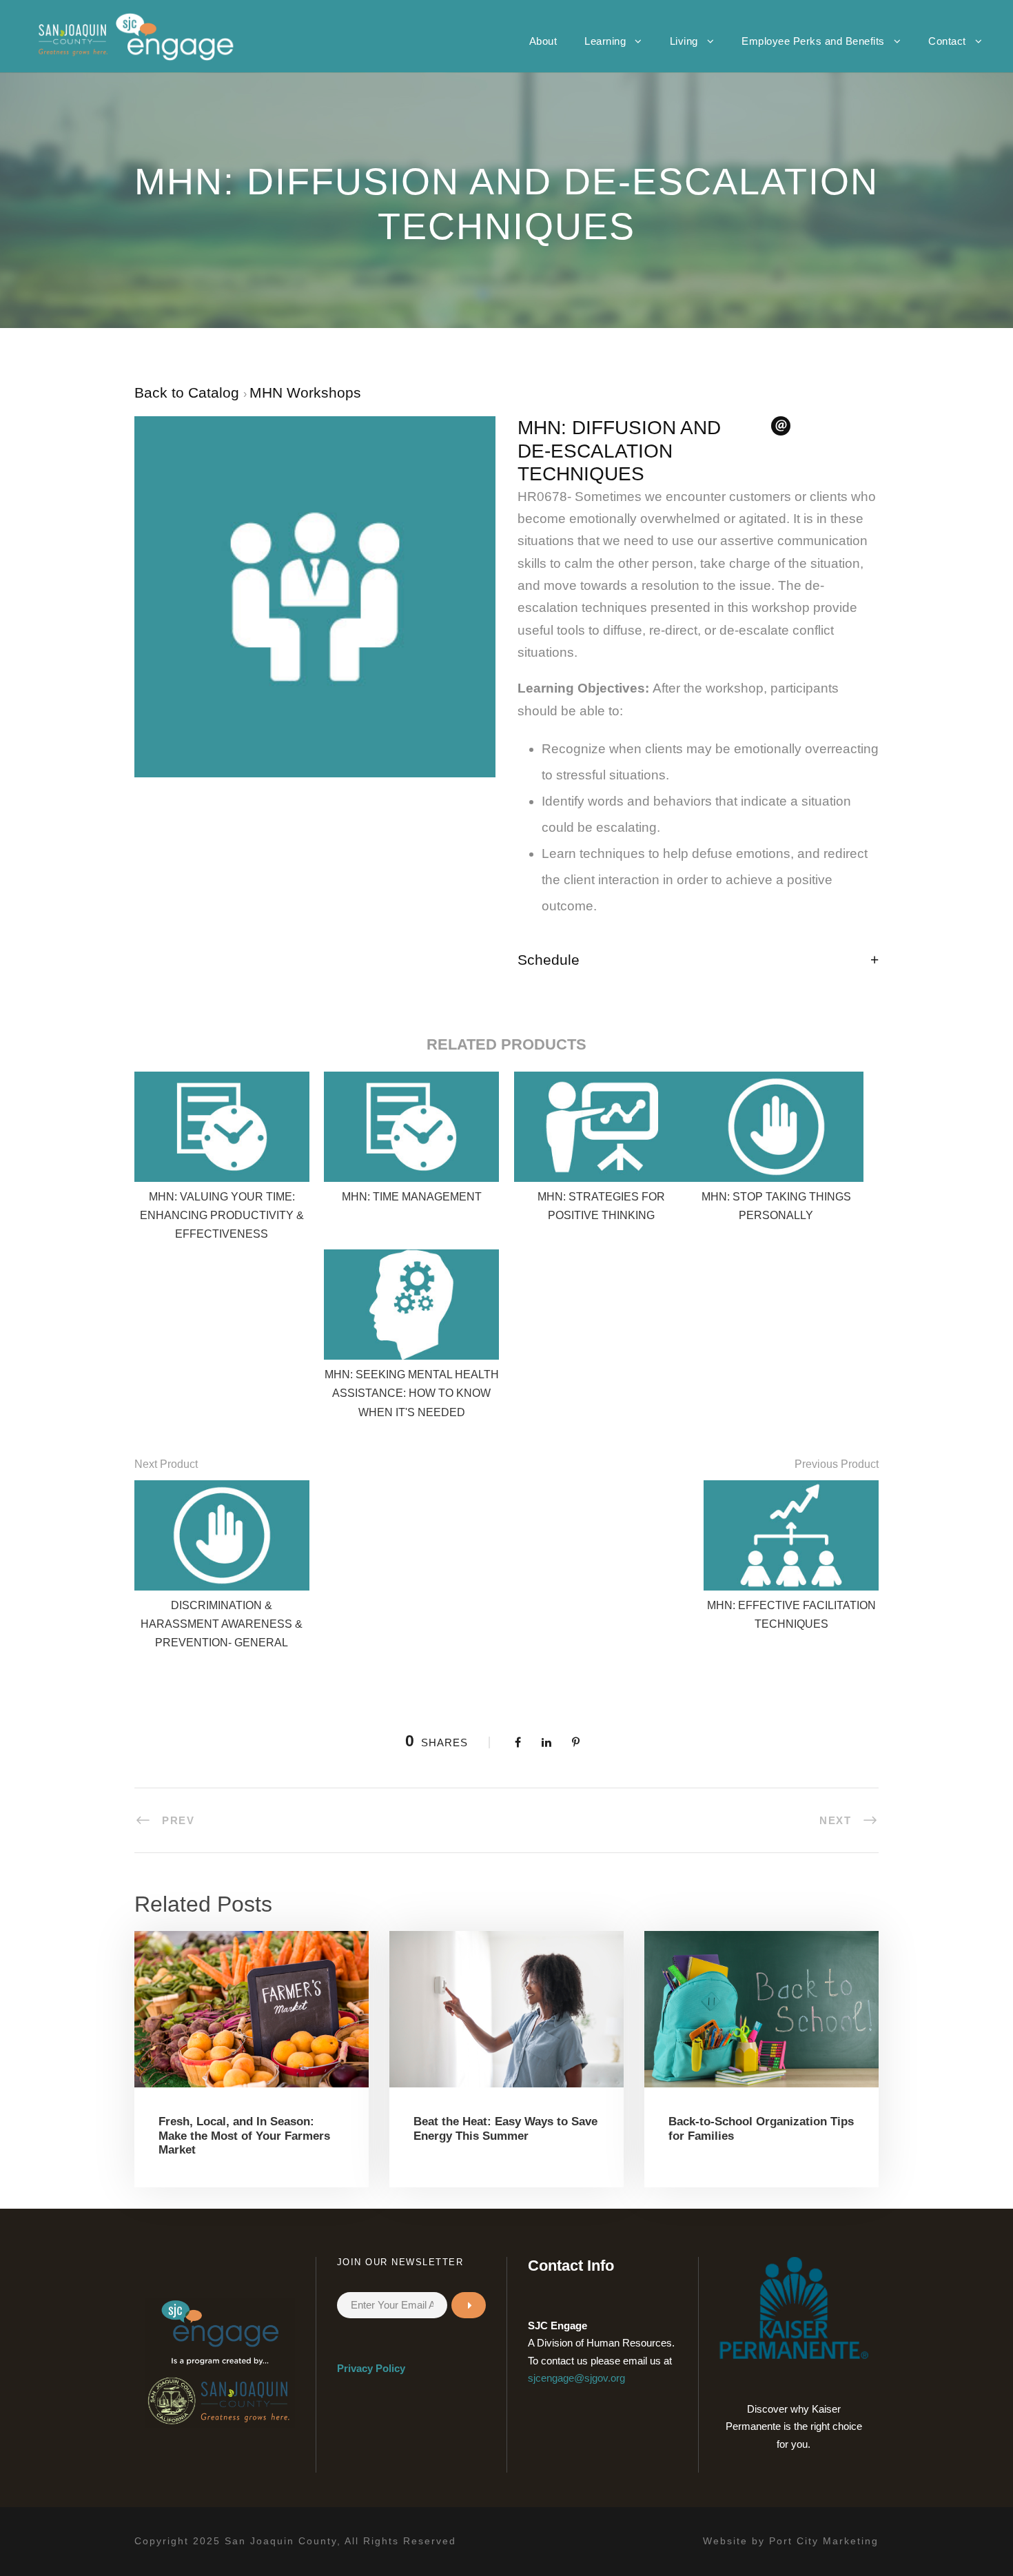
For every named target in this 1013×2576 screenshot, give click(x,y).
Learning (605, 41)
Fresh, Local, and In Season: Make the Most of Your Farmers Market (244, 2136)
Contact (947, 41)
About (543, 41)
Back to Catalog (189, 392)
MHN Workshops (305, 392)
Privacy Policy (371, 2368)
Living (684, 41)
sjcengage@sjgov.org (576, 2378)
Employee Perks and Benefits (813, 41)
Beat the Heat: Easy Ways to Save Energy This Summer (505, 2128)
